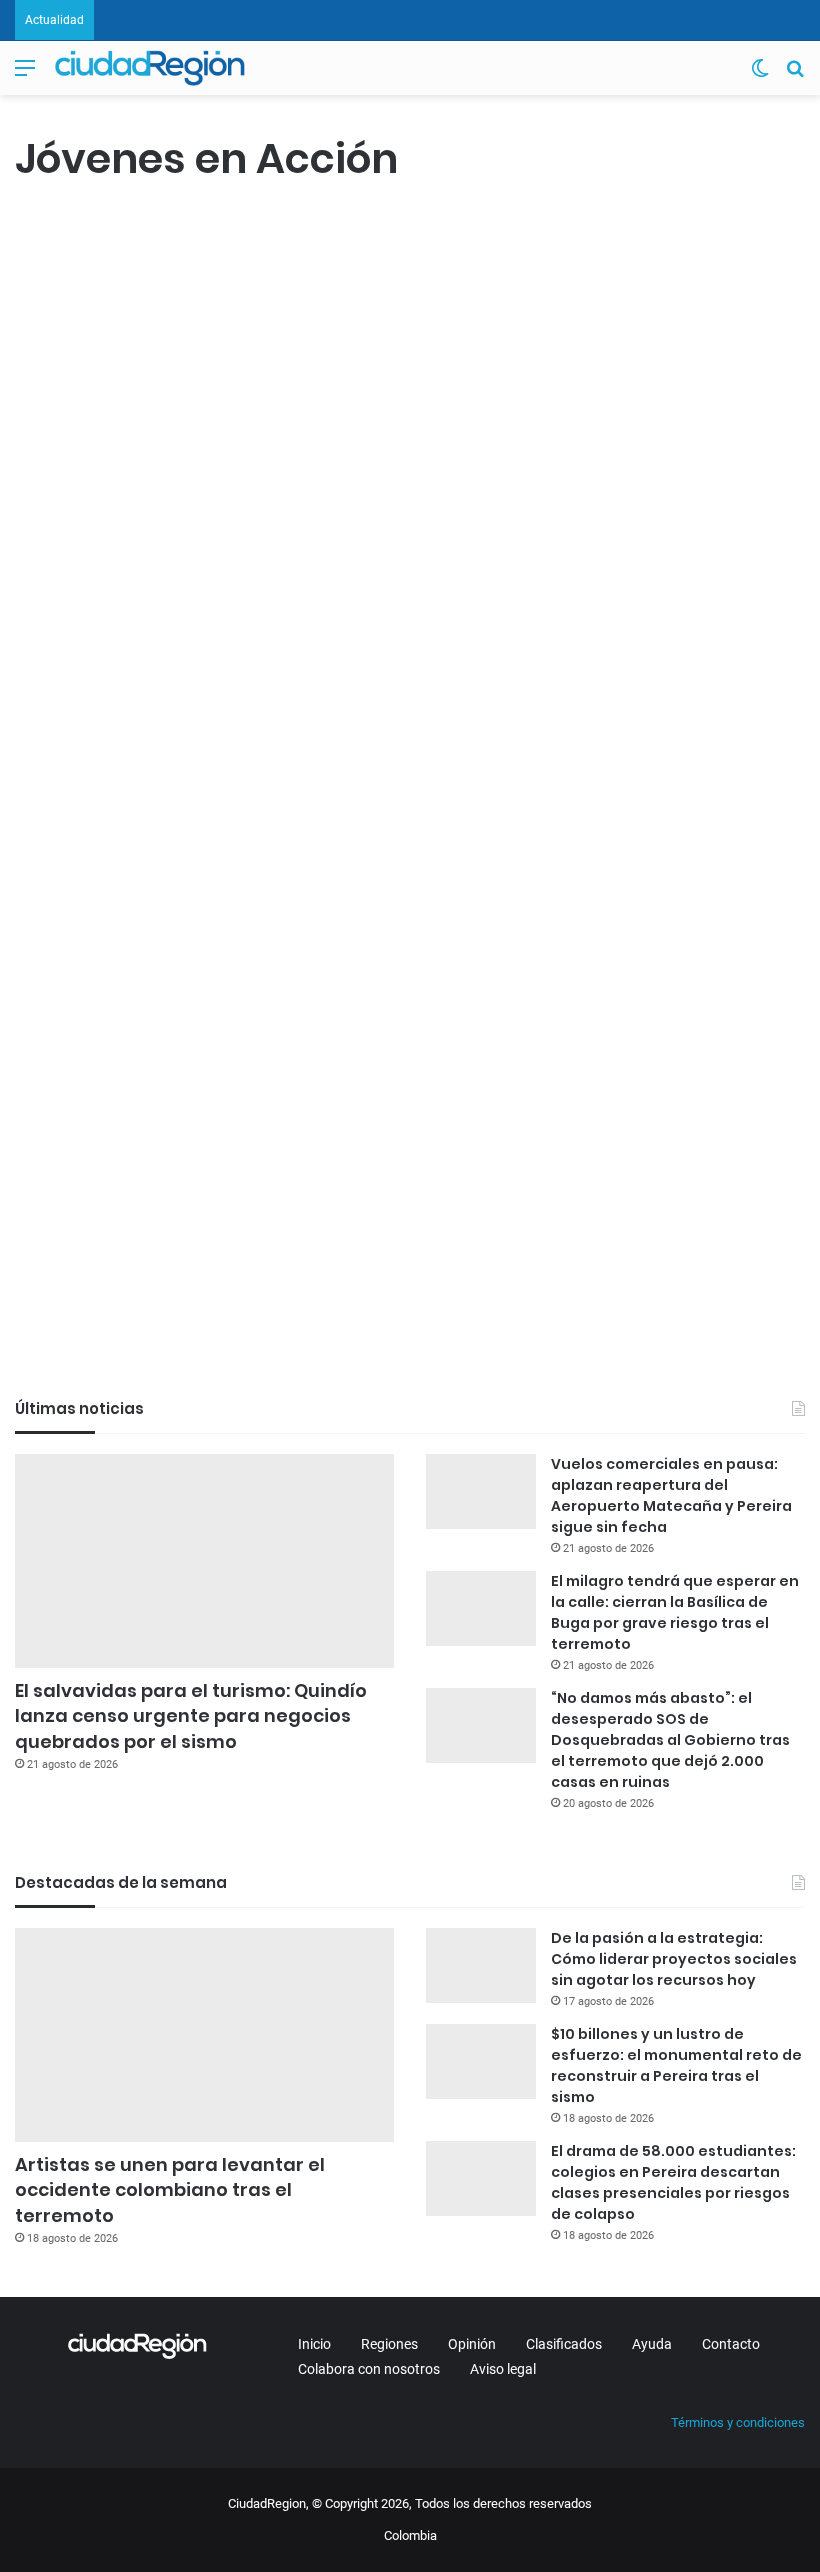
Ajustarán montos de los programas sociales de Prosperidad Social (139, 856)
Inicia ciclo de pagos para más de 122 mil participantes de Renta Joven (415, 311)
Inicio (314, 2344)
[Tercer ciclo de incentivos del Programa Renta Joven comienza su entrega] (141, 523)
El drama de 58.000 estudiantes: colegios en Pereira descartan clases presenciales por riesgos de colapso (673, 2182)
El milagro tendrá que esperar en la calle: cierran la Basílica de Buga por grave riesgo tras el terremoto (675, 1612)
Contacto (731, 2344)
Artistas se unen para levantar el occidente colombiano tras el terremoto (170, 2189)
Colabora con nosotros (369, 2369)
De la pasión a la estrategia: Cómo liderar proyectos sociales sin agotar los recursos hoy (674, 1959)
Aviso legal (503, 2369)
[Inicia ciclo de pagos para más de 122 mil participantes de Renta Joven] (425, 523)
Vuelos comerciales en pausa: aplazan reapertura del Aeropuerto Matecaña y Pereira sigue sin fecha (671, 1495)
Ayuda (652, 2344)
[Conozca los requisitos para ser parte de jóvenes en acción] (425, 1080)
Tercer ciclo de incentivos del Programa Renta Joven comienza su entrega (130, 311)
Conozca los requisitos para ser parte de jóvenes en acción (423, 887)
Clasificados (564, 2344)
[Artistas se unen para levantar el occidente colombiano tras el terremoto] (204, 2035)
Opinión (472, 2344)
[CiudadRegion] (150, 68)
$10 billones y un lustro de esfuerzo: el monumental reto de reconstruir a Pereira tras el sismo (676, 2065)
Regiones (389, 2344)
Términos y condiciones (738, 2422)
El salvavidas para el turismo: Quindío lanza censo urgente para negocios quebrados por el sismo (191, 1715)
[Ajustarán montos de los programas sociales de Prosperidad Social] (141, 1068)
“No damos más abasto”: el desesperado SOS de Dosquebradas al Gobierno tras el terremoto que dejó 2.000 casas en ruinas (670, 1740)
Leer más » (74, 711)
